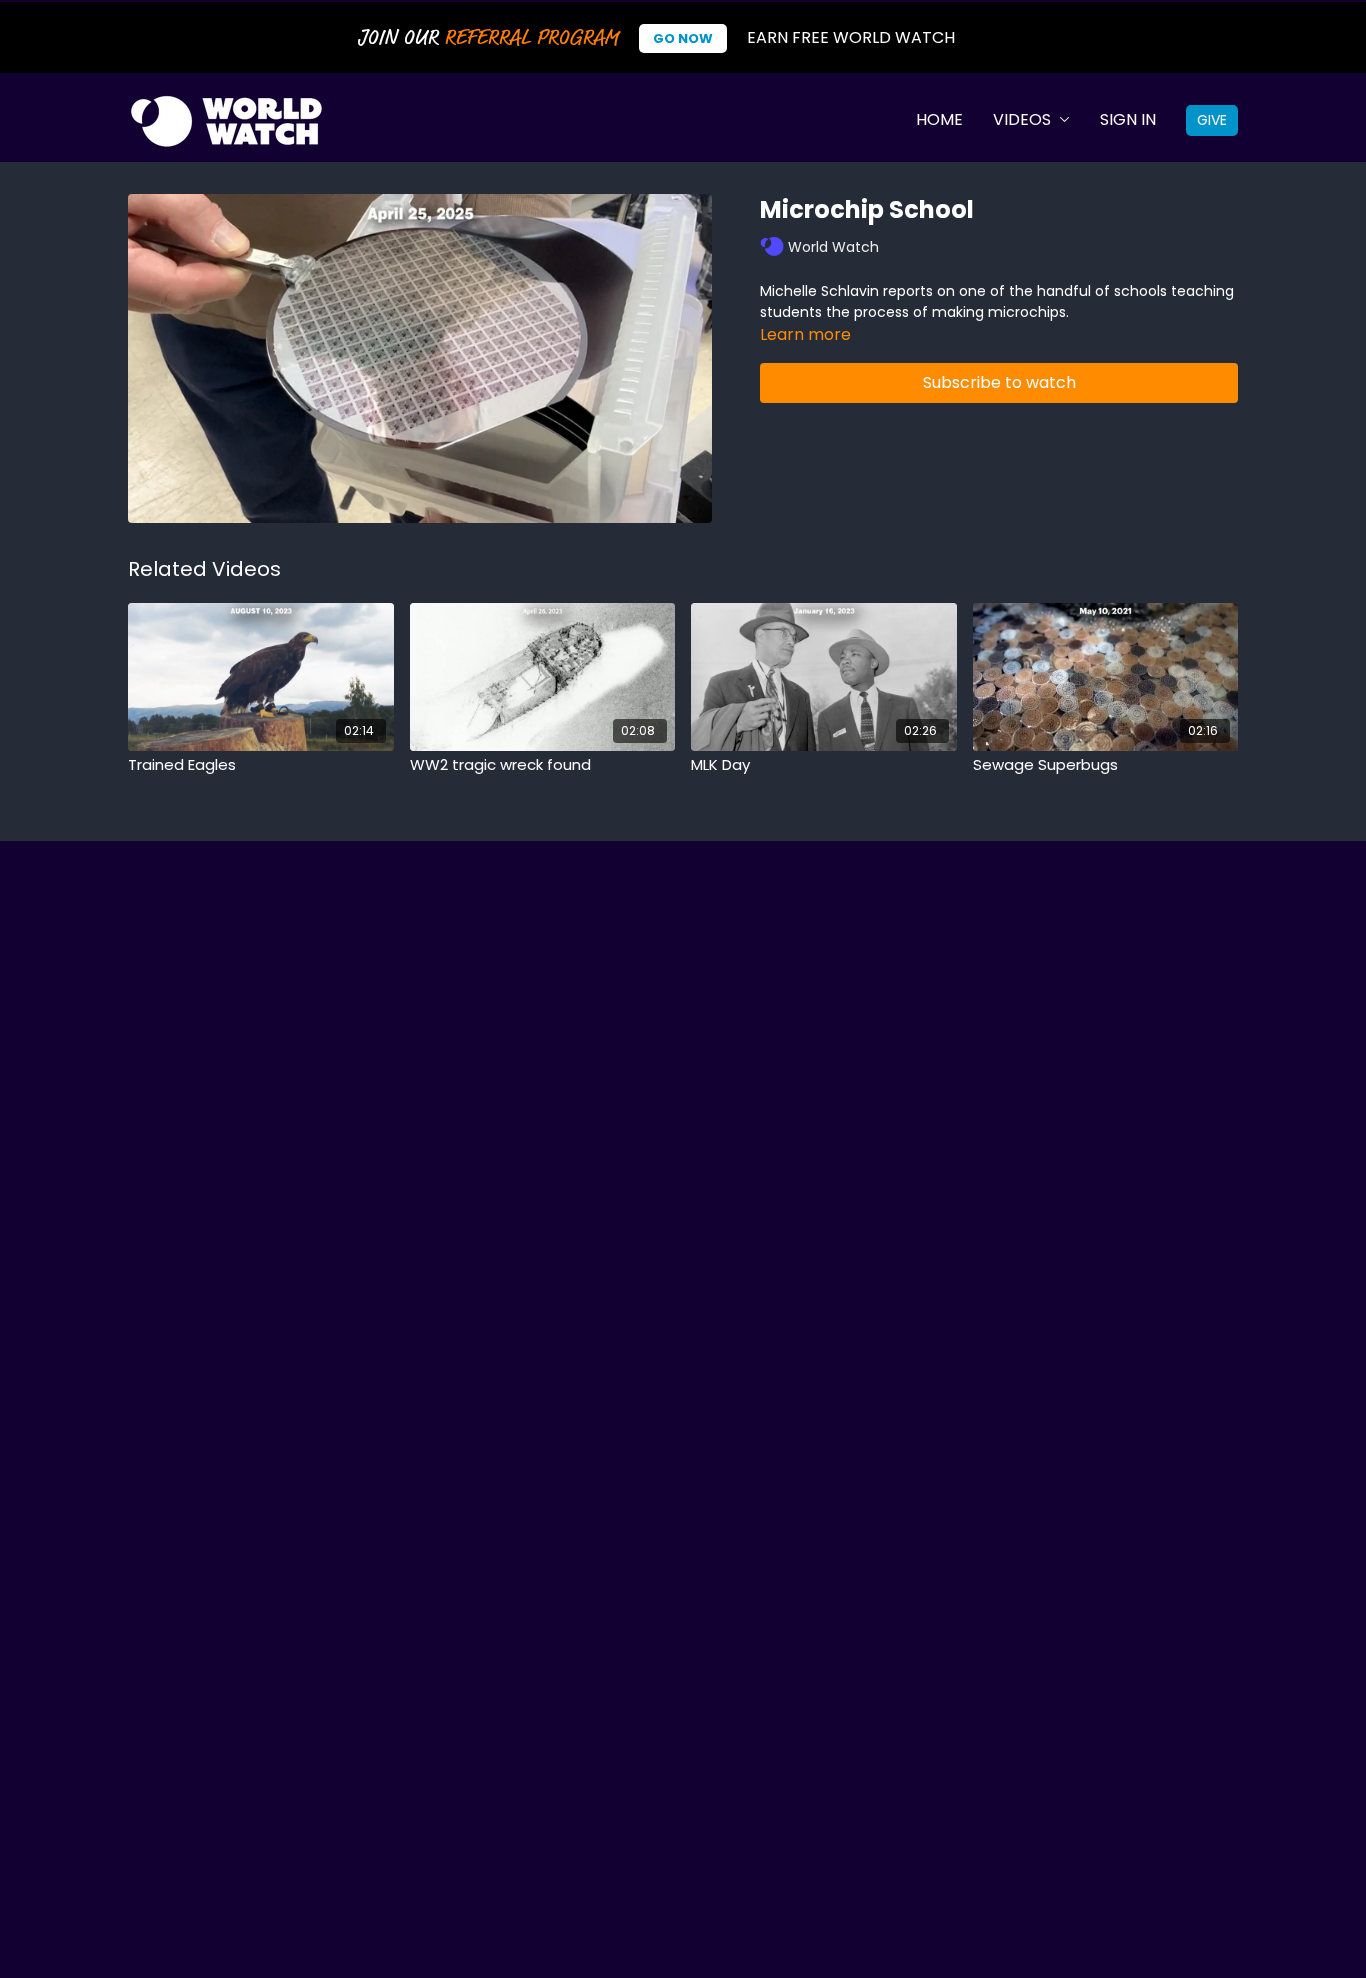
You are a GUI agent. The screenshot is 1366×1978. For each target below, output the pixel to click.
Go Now (683, 38)
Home (939, 119)
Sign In (1128, 119)
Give (1212, 120)
